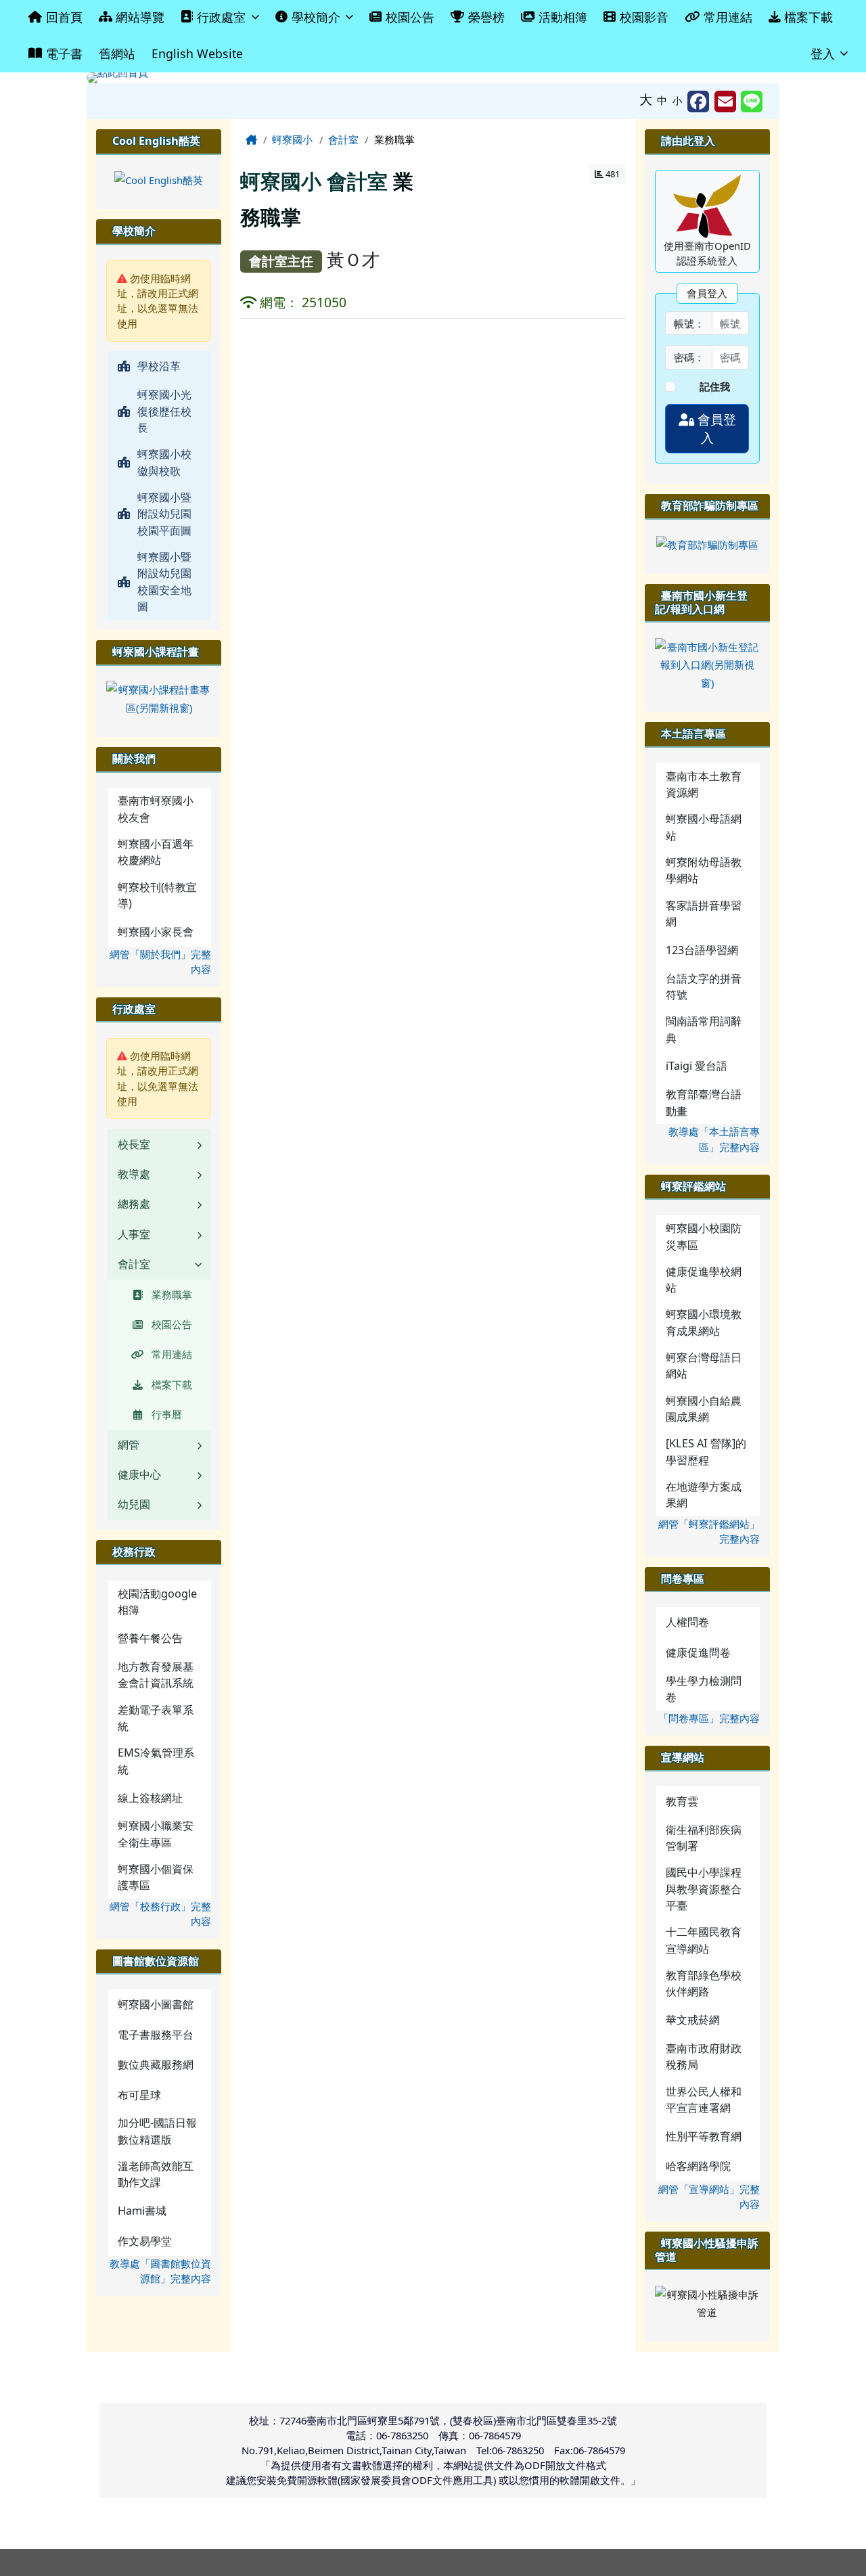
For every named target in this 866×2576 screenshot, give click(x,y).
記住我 (715, 386)
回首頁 (64, 17)
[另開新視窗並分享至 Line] (752, 101)
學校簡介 (316, 17)
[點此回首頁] (433, 78)
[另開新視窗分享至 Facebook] (698, 101)
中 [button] (662, 100)
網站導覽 (140, 17)
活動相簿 (563, 17)
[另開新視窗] (159, 179)
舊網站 (117, 53)
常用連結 (728, 17)
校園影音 (644, 17)
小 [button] (677, 100)
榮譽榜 (486, 17)
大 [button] (646, 99)
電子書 (64, 53)
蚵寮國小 (292, 139)
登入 (823, 53)
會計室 (343, 139)
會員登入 (715, 429)
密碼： (689, 357)
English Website (197, 53)
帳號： (689, 323)
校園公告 (410, 17)
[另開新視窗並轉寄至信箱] (725, 101)
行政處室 (221, 17)
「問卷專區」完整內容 (709, 1718)
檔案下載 (808, 17)
